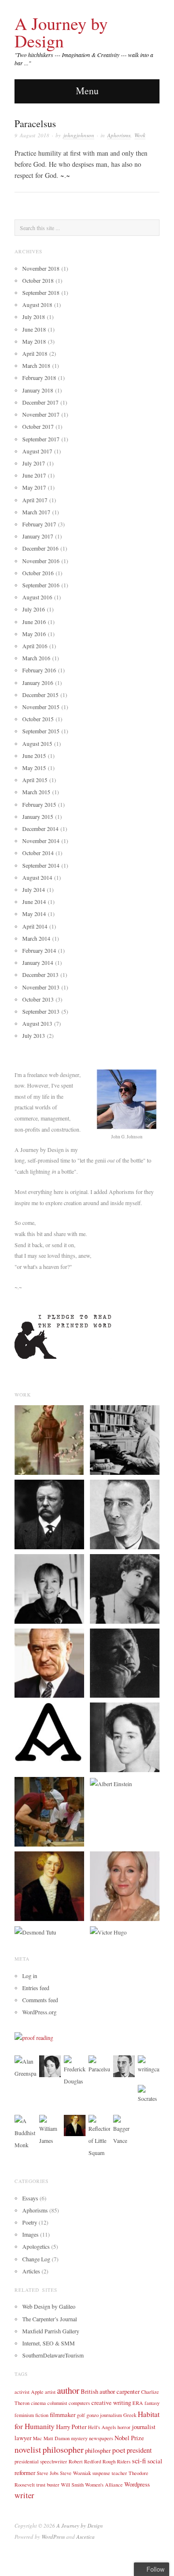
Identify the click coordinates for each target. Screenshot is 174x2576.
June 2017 (34, 475)
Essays (30, 2198)
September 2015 (41, 731)
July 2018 (34, 317)
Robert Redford (85, 2461)
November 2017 (41, 414)
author (68, 2390)
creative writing (111, 2402)
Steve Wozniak (75, 2473)
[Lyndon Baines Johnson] (49, 1662)
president (139, 2450)
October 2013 (38, 999)
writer (24, 2495)
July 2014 (34, 889)
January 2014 (38, 962)
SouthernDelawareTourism (53, 2355)
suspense (101, 2473)
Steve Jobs (48, 2473)
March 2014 (36, 938)
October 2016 (38, 573)
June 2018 (34, 329)
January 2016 (38, 683)
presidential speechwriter (41, 2461)
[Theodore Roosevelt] (49, 1514)
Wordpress (137, 2484)
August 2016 (37, 597)
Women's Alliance (104, 2485)
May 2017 (34, 487)
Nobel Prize (129, 2438)
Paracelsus (35, 124)
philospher (98, 2450)
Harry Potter (71, 2427)
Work (140, 135)
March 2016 (36, 658)
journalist (144, 2427)
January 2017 (38, 536)
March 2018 (36, 365)
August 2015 (37, 743)
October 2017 (38, 426)
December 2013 (40, 975)
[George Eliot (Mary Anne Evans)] (49, 1885)
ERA (138, 2403)
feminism (24, 2415)
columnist (57, 2403)
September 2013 (41, 1011)
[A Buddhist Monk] (25, 2132)
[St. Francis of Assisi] (49, 1439)
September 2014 (41, 865)
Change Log (36, 2259)
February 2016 (39, 670)
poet (119, 2450)
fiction (42, 2415)
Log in (30, 1976)
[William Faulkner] (125, 1439)
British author (98, 2391)
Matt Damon (57, 2438)
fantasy (152, 2403)
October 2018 (38, 280)
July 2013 (34, 1035)
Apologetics (36, 2246)
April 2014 (35, 926)
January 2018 (38, 390)
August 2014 (37, 877)
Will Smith (72, 2485)
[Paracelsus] (99, 2064)
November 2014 (41, 841)
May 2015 (34, 768)
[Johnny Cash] (125, 1662)
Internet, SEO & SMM (49, 2343)
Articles (31, 2271)
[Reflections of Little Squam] (99, 2136)
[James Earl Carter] (49, 1811)
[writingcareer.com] (149, 2064)
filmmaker (63, 2415)
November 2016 (41, 561)
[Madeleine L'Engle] (49, 1587)
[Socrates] (149, 2094)
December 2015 (40, 695)
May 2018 (34, 341)
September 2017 (41, 439)
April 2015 (35, 780)
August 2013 (37, 1023)
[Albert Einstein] (111, 1783)
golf (81, 2415)
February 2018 (39, 378)
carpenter (128, 2391)
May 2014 (34, 914)
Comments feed (40, 2000)
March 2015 (36, 792)
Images (30, 2234)
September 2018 (41, 292)
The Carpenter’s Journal (50, 2319)
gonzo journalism (104, 2415)
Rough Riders (116, 2461)
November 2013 (41, 987)
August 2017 (37, 451)
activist (22, 2392)
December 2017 (40, 402)
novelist (28, 2450)
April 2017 (35, 500)
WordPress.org (39, 2012)
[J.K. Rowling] (125, 1885)
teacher (119, 2473)
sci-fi (139, 2461)
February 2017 (39, 524)
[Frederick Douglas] (75, 2070)
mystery (79, 2438)
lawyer (23, 2438)
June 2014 (34, 902)
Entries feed (36, 1988)
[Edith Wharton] (125, 1587)
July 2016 (34, 609)
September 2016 (41, 585)
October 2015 (38, 719)
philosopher (63, 2449)
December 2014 (40, 829)
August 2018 (37, 305)
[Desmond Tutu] (35, 1932)
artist (50, 2392)
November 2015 (41, 707)
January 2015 (38, 816)
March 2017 (36, 512)
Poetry (30, 2222)
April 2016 (35, 646)
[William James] (50, 2129)
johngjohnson (79, 135)
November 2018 (41, 268)
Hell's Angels (102, 2427)
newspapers (101, 2438)
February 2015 (39, 804)
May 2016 (34, 634)
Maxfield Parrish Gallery (51, 2331)
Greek (130, 2415)
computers (79, 2403)
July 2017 (34, 463)
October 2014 (38, 853)
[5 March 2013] (49, 1731)
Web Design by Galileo (49, 2306)
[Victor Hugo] (108, 1932)
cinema (38, 2403)
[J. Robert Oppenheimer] (125, 1514)
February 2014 (39, 950)
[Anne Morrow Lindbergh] (125, 1736)
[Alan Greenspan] (25, 2067)
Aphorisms (119, 135)
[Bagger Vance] (124, 2129)
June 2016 (34, 622)
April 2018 (35, 353)
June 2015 (34, 756)
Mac (37, 2438)
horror (124, 2427)
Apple (37, 2392)
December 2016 (40, 548)
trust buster (48, 2485)
